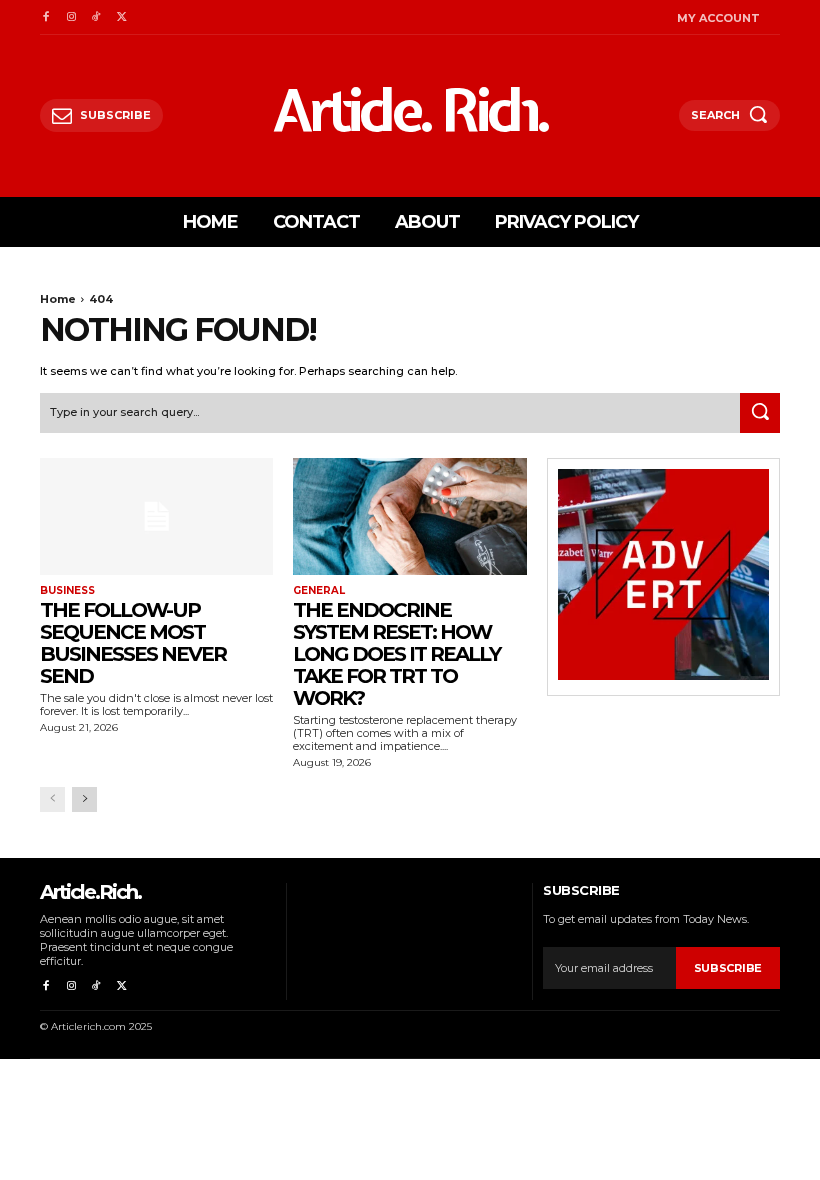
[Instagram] (70, 17)
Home (58, 299)
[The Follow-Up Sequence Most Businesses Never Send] (156, 516)
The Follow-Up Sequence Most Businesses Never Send (133, 643)
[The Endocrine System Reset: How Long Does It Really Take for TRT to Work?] (409, 516)
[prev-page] (52, 799)
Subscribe (728, 968)
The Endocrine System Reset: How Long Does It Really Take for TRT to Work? (396, 654)
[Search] (760, 413)
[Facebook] (45, 17)
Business (67, 591)
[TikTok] (96, 17)
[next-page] (84, 799)
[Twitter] (121, 17)
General (319, 591)
